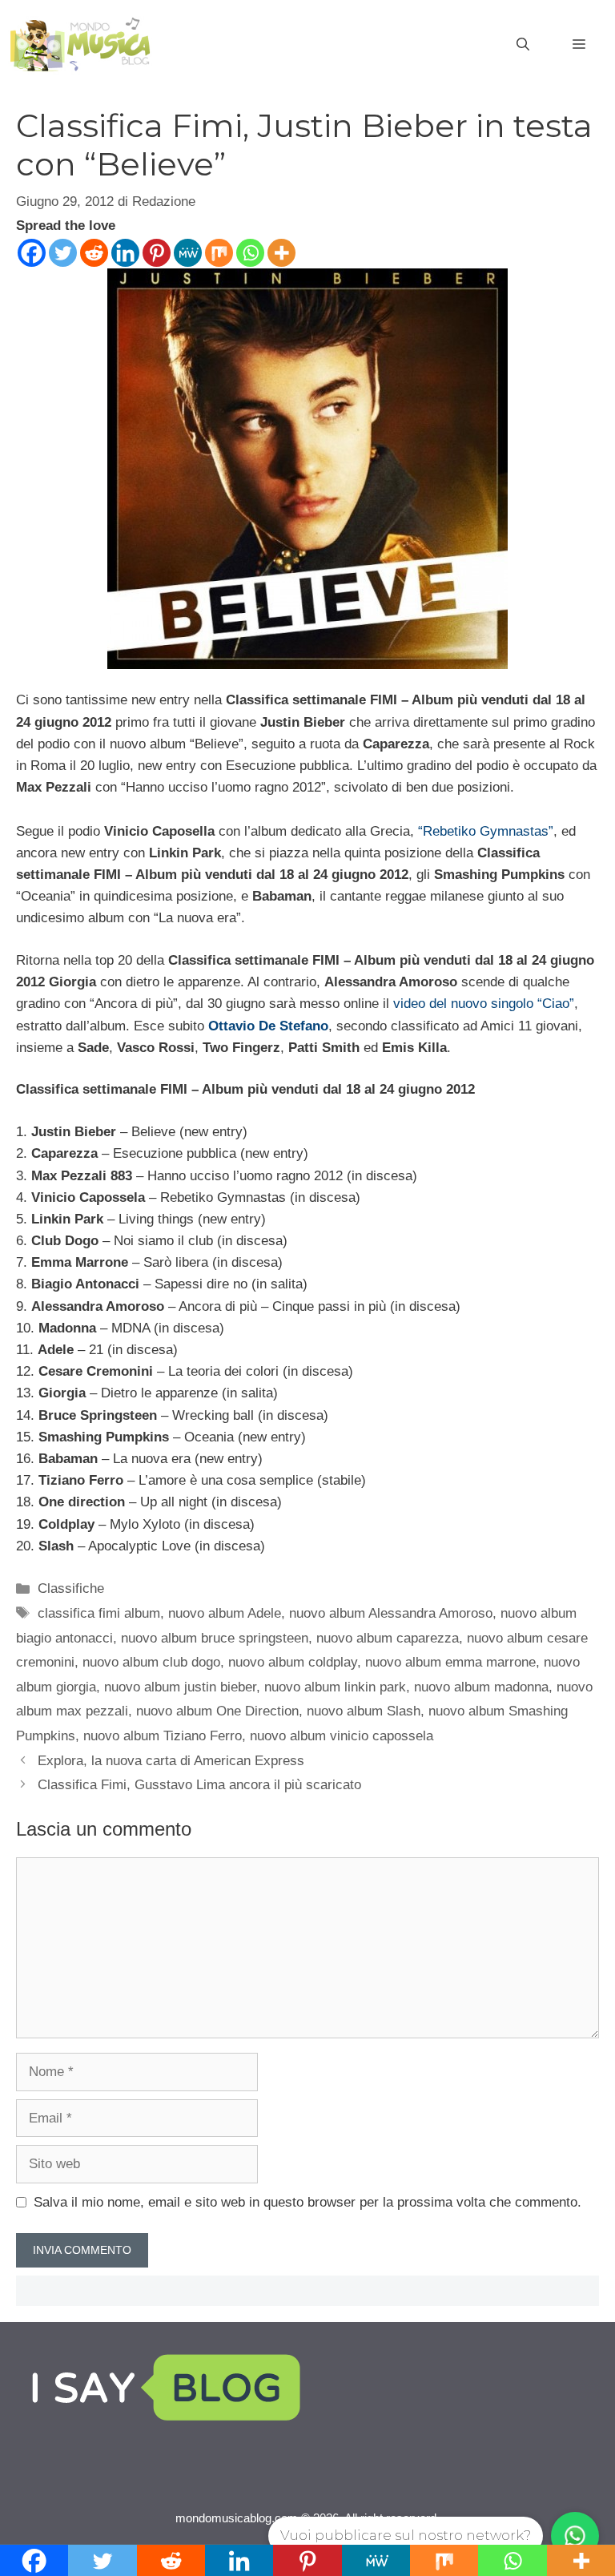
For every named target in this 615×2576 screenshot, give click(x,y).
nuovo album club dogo (151, 1662)
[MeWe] (188, 253)
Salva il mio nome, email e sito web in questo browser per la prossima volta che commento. (307, 2202)
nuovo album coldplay (293, 1662)
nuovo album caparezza (388, 1638)
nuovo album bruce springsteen (215, 1638)
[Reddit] (94, 253)
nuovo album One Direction (217, 1711)
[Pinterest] (157, 253)
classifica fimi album (99, 1613)
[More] (281, 253)
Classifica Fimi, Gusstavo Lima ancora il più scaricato (199, 1785)
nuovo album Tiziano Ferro (163, 1736)
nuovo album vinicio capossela (342, 1736)
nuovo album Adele (225, 1613)
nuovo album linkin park (335, 1687)
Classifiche (71, 1588)
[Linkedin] (125, 253)
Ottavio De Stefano (268, 1026)
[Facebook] (32, 253)
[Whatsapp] (250, 253)
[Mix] (219, 253)
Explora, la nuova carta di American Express (171, 1761)
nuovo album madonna (481, 1687)
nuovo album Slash (364, 1711)
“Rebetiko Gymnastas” (486, 831)
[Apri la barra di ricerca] (523, 45)
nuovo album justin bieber (180, 1687)
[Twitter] (63, 253)
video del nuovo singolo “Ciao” (484, 1004)
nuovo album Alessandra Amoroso (391, 1613)
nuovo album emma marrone (450, 1662)
